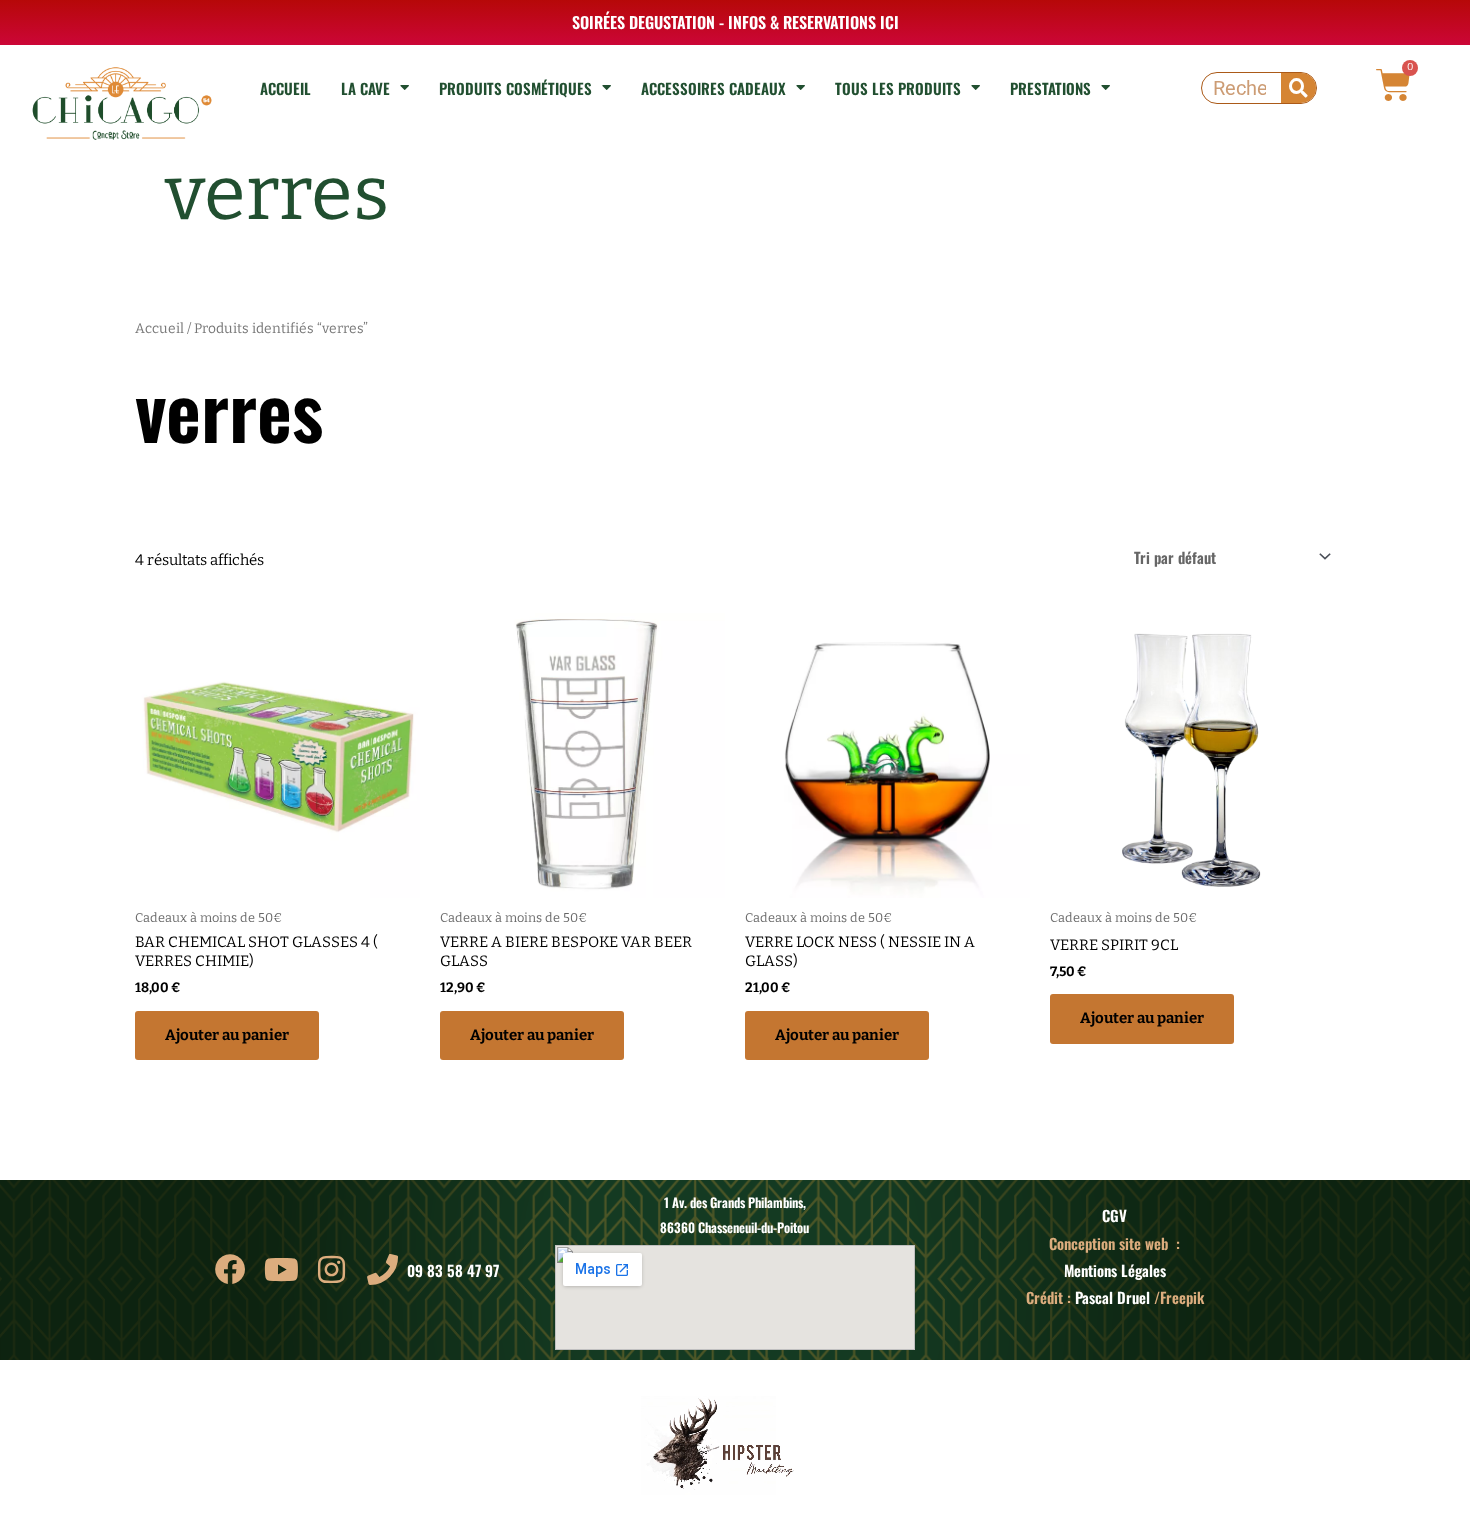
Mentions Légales (1115, 1270)
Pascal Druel (1112, 1297)
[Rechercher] (1298, 88)
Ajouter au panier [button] (227, 1035)
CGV (1114, 1215)
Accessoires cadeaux (713, 88)
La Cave (365, 88)
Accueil (285, 88)
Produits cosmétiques (515, 88)
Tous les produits (898, 88)
